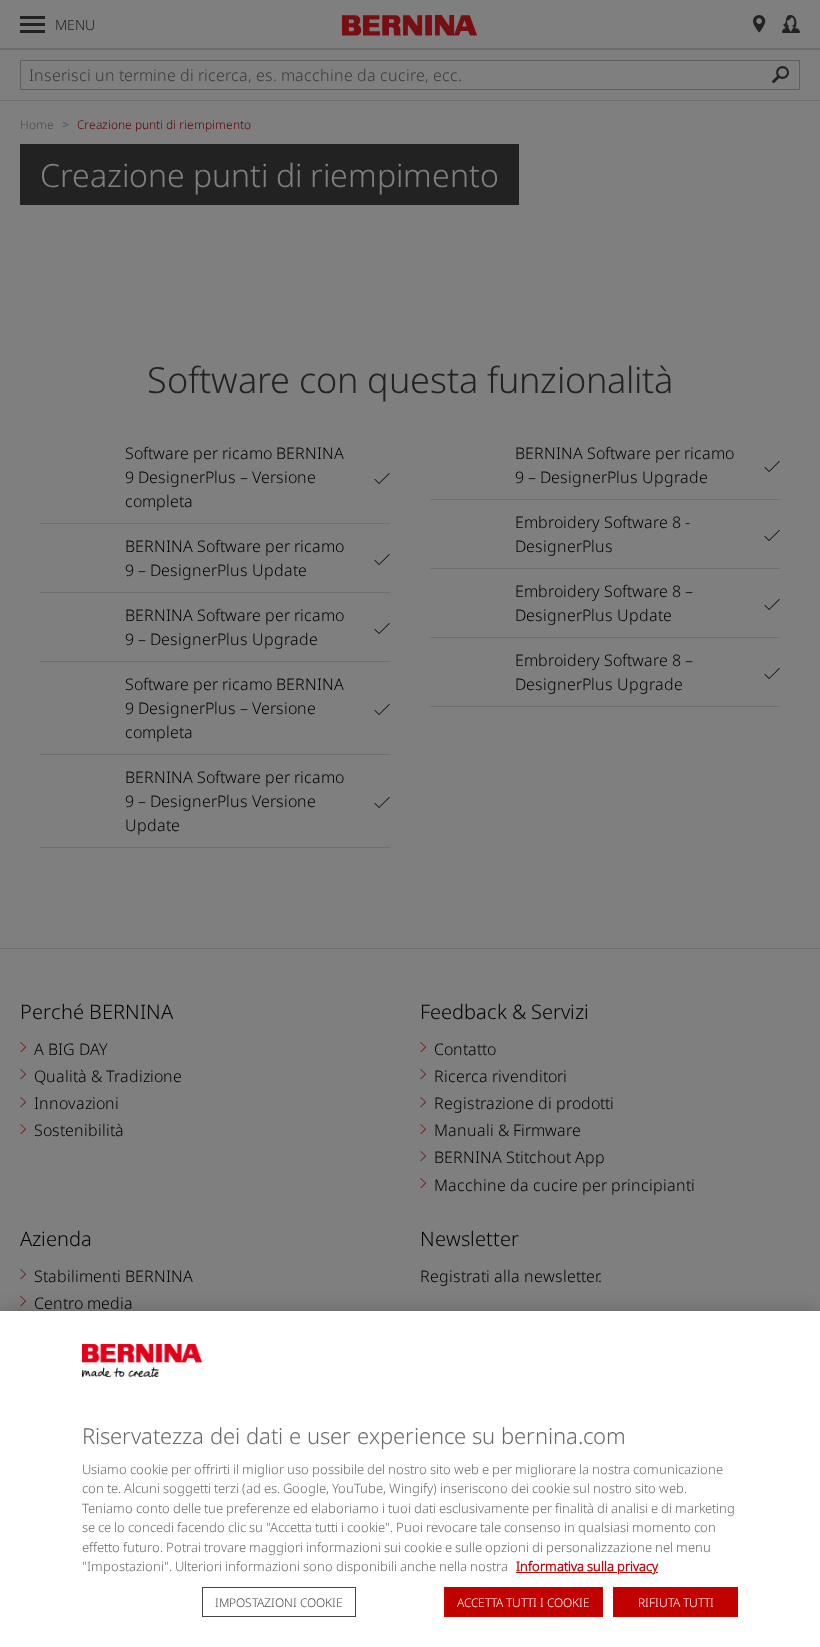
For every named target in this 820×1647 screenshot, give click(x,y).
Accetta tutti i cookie (523, 1602)
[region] (410, 1479)
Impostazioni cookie (279, 1602)
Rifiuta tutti (676, 1602)
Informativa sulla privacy (587, 1566)
